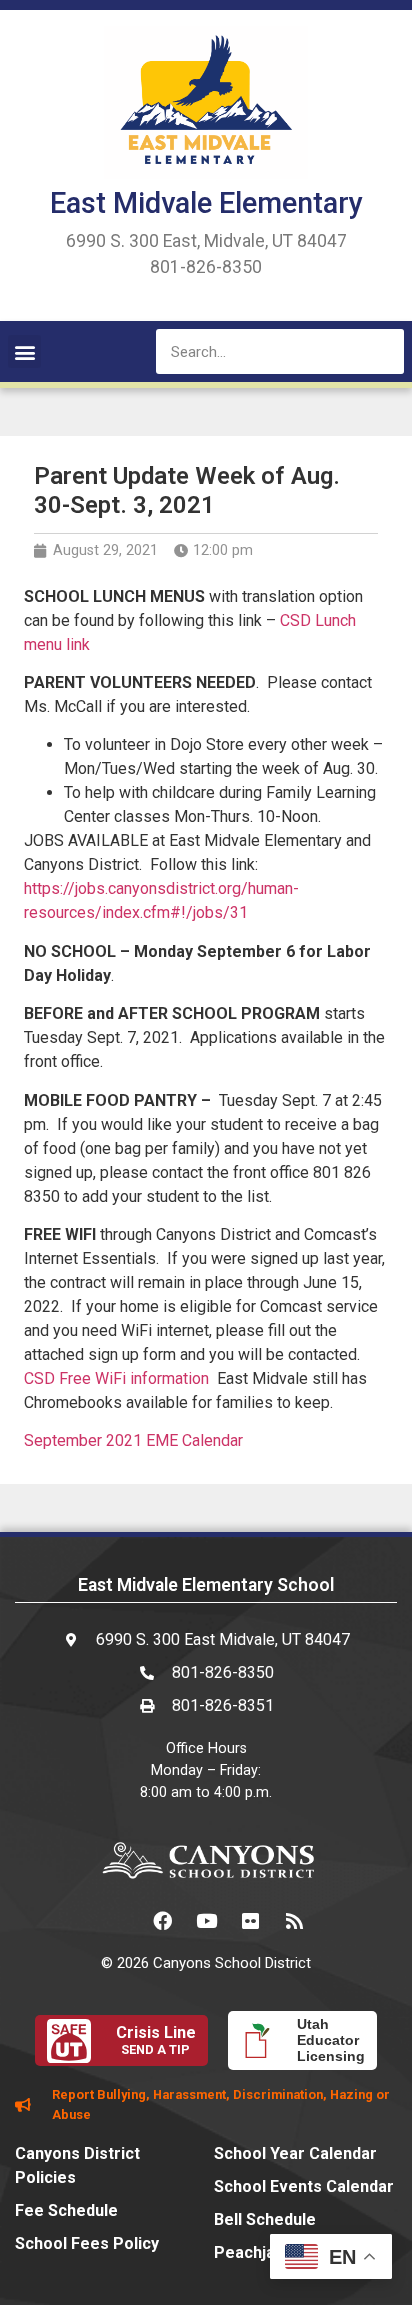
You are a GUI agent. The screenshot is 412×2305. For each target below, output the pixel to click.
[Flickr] (250, 1921)
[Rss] (294, 1921)
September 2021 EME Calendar (133, 1440)
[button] (24, 351)
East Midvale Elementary (206, 203)
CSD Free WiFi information (116, 1378)
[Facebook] (162, 1921)
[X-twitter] (118, 1921)
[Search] (381, 351)
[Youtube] (206, 1921)
